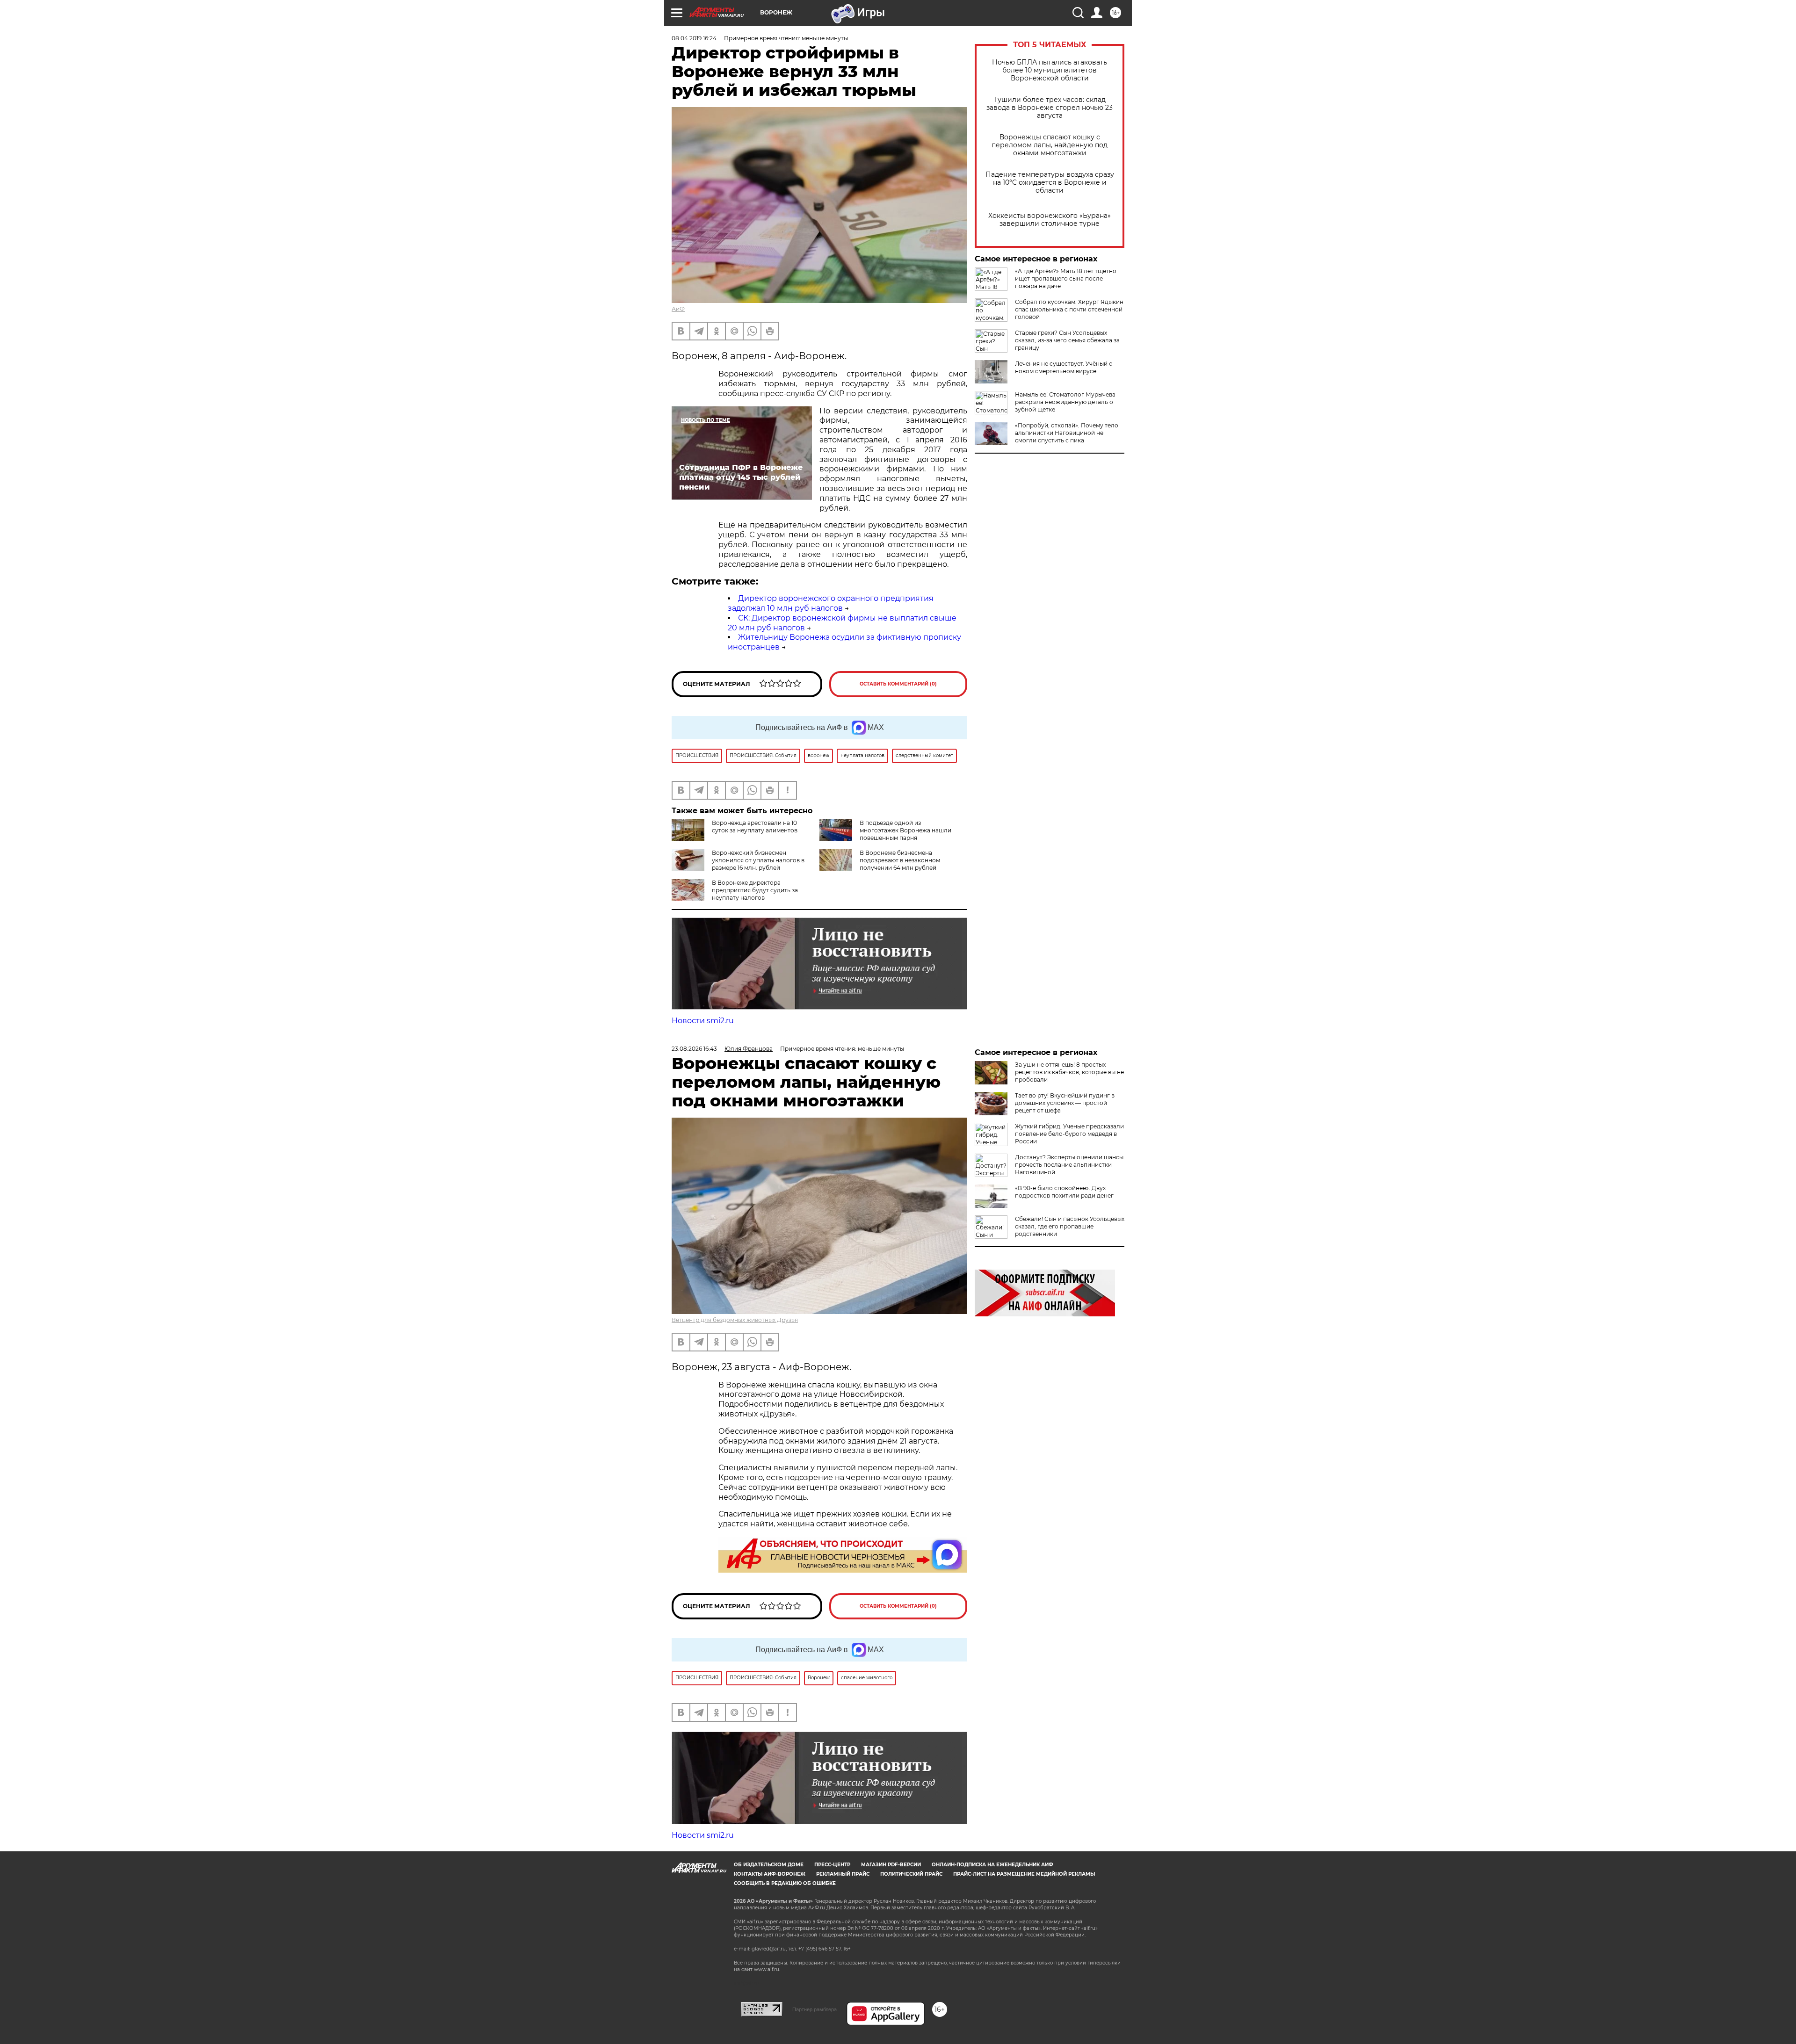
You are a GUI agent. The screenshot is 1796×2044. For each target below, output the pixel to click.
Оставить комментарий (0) (898, 684)
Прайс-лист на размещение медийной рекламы (1024, 1874)
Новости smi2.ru (703, 1021)
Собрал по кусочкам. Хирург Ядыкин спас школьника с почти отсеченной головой (1069, 309)
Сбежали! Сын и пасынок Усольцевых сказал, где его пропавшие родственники (1070, 1226)
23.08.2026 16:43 (694, 1049)
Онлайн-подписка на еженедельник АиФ (992, 1865)
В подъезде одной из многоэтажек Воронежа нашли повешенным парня (905, 830)
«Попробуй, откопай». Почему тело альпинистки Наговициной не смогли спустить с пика (1067, 433)
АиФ (678, 309)
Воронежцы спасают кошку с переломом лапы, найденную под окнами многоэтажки (1050, 145)
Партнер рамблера (815, 2009)
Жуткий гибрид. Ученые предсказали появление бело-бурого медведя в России (1069, 1134)
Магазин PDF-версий (891, 1865)
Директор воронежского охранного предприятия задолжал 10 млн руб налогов (831, 603)
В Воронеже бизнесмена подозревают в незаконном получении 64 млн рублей (900, 860)
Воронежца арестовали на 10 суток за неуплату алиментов (755, 827)
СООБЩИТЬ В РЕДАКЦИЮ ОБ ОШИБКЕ (785, 1883)
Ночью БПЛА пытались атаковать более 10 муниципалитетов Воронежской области (1050, 70)
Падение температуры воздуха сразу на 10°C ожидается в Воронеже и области (1050, 183)
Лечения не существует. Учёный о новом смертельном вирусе (1064, 367)
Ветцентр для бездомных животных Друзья (735, 1320)
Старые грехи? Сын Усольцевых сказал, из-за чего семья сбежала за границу (1067, 340)
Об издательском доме (769, 1865)
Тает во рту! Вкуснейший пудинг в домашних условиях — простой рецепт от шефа (1065, 1103)
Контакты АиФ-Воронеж (770, 1874)
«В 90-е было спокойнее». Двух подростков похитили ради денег (1064, 1192)
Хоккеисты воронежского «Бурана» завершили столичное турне (1050, 220)
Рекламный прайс (843, 1874)
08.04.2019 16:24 (694, 38)
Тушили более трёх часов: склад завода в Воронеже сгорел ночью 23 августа (1050, 108)
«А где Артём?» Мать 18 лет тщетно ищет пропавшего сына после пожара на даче (1066, 278)
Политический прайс (911, 1874)
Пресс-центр (832, 1865)
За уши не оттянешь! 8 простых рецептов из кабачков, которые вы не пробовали (1069, 1072)
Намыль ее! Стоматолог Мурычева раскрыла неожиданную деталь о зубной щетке (1065, 402)
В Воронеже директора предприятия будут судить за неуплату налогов (755, 890)
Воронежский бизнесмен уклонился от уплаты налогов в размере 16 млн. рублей (758, 860)
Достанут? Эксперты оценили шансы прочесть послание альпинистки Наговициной (1069, 1165)
